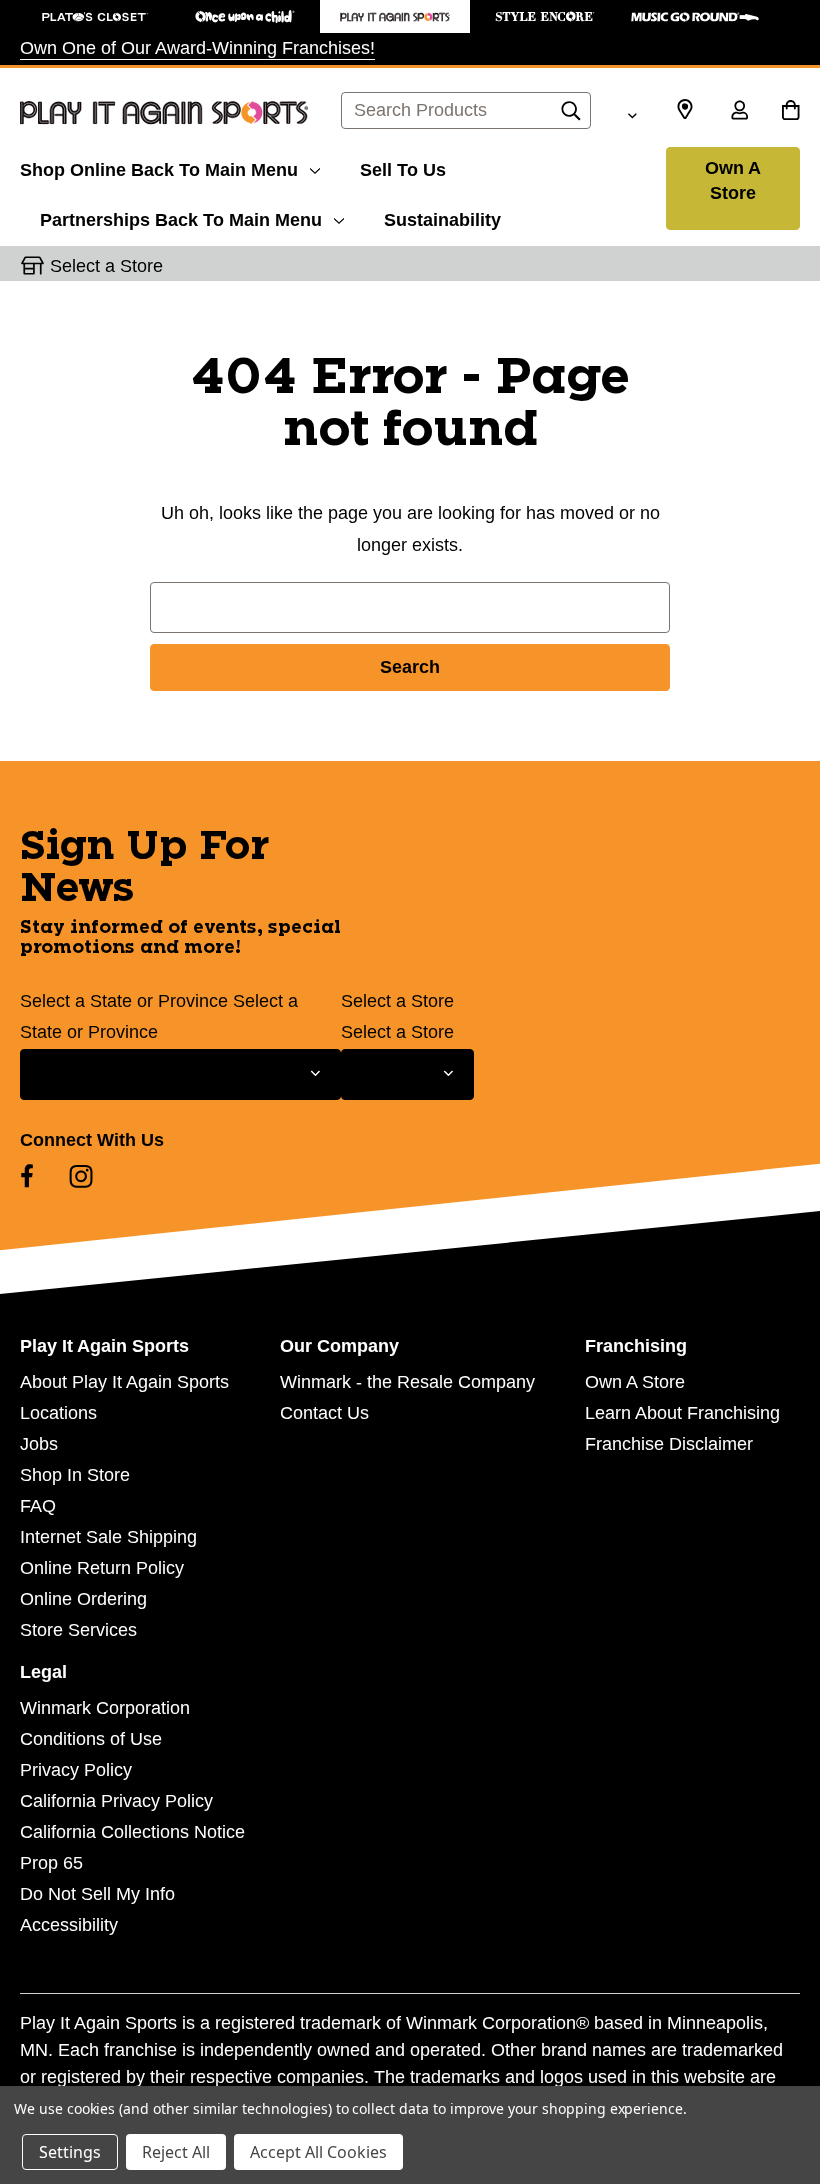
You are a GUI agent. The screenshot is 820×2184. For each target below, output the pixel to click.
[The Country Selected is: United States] (632, 113)
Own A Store (733, 180)
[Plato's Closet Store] (95, 16)
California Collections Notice (132, 1832)
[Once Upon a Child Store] (245, 16)
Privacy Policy (76, 1770)
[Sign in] (739, 112)
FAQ (38, 1506)
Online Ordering (83, 1599)
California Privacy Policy (116, 1801)
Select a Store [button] (106, 266)
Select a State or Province (124, 1001)
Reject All (176, 2152)
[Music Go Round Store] (695, 16)
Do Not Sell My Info (97, 1894)
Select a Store (397, 1001)
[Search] (571, 116)
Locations (58, 1413)
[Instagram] (81, 1176)
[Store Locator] (685, 110)
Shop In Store (75, 1475)
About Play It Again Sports (124, 1382)
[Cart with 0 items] (790, 112)
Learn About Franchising (682, 1413)
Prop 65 (51, 1863)
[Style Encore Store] (545, 16)
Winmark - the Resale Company (407, 1382)
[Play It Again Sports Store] (395, 16)
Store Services (78, 1630)
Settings (70, 2152)
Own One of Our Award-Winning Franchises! (197, 48)
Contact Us (324, 1413)
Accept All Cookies (318, 2152)
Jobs (39, 1444)
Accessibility (69, 1925)
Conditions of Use (91, 1739)
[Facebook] (27, 1176)
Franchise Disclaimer (669, 1444)
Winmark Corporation (105, 1708)
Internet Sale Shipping (108, 1537)
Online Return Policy (102, 1568)
